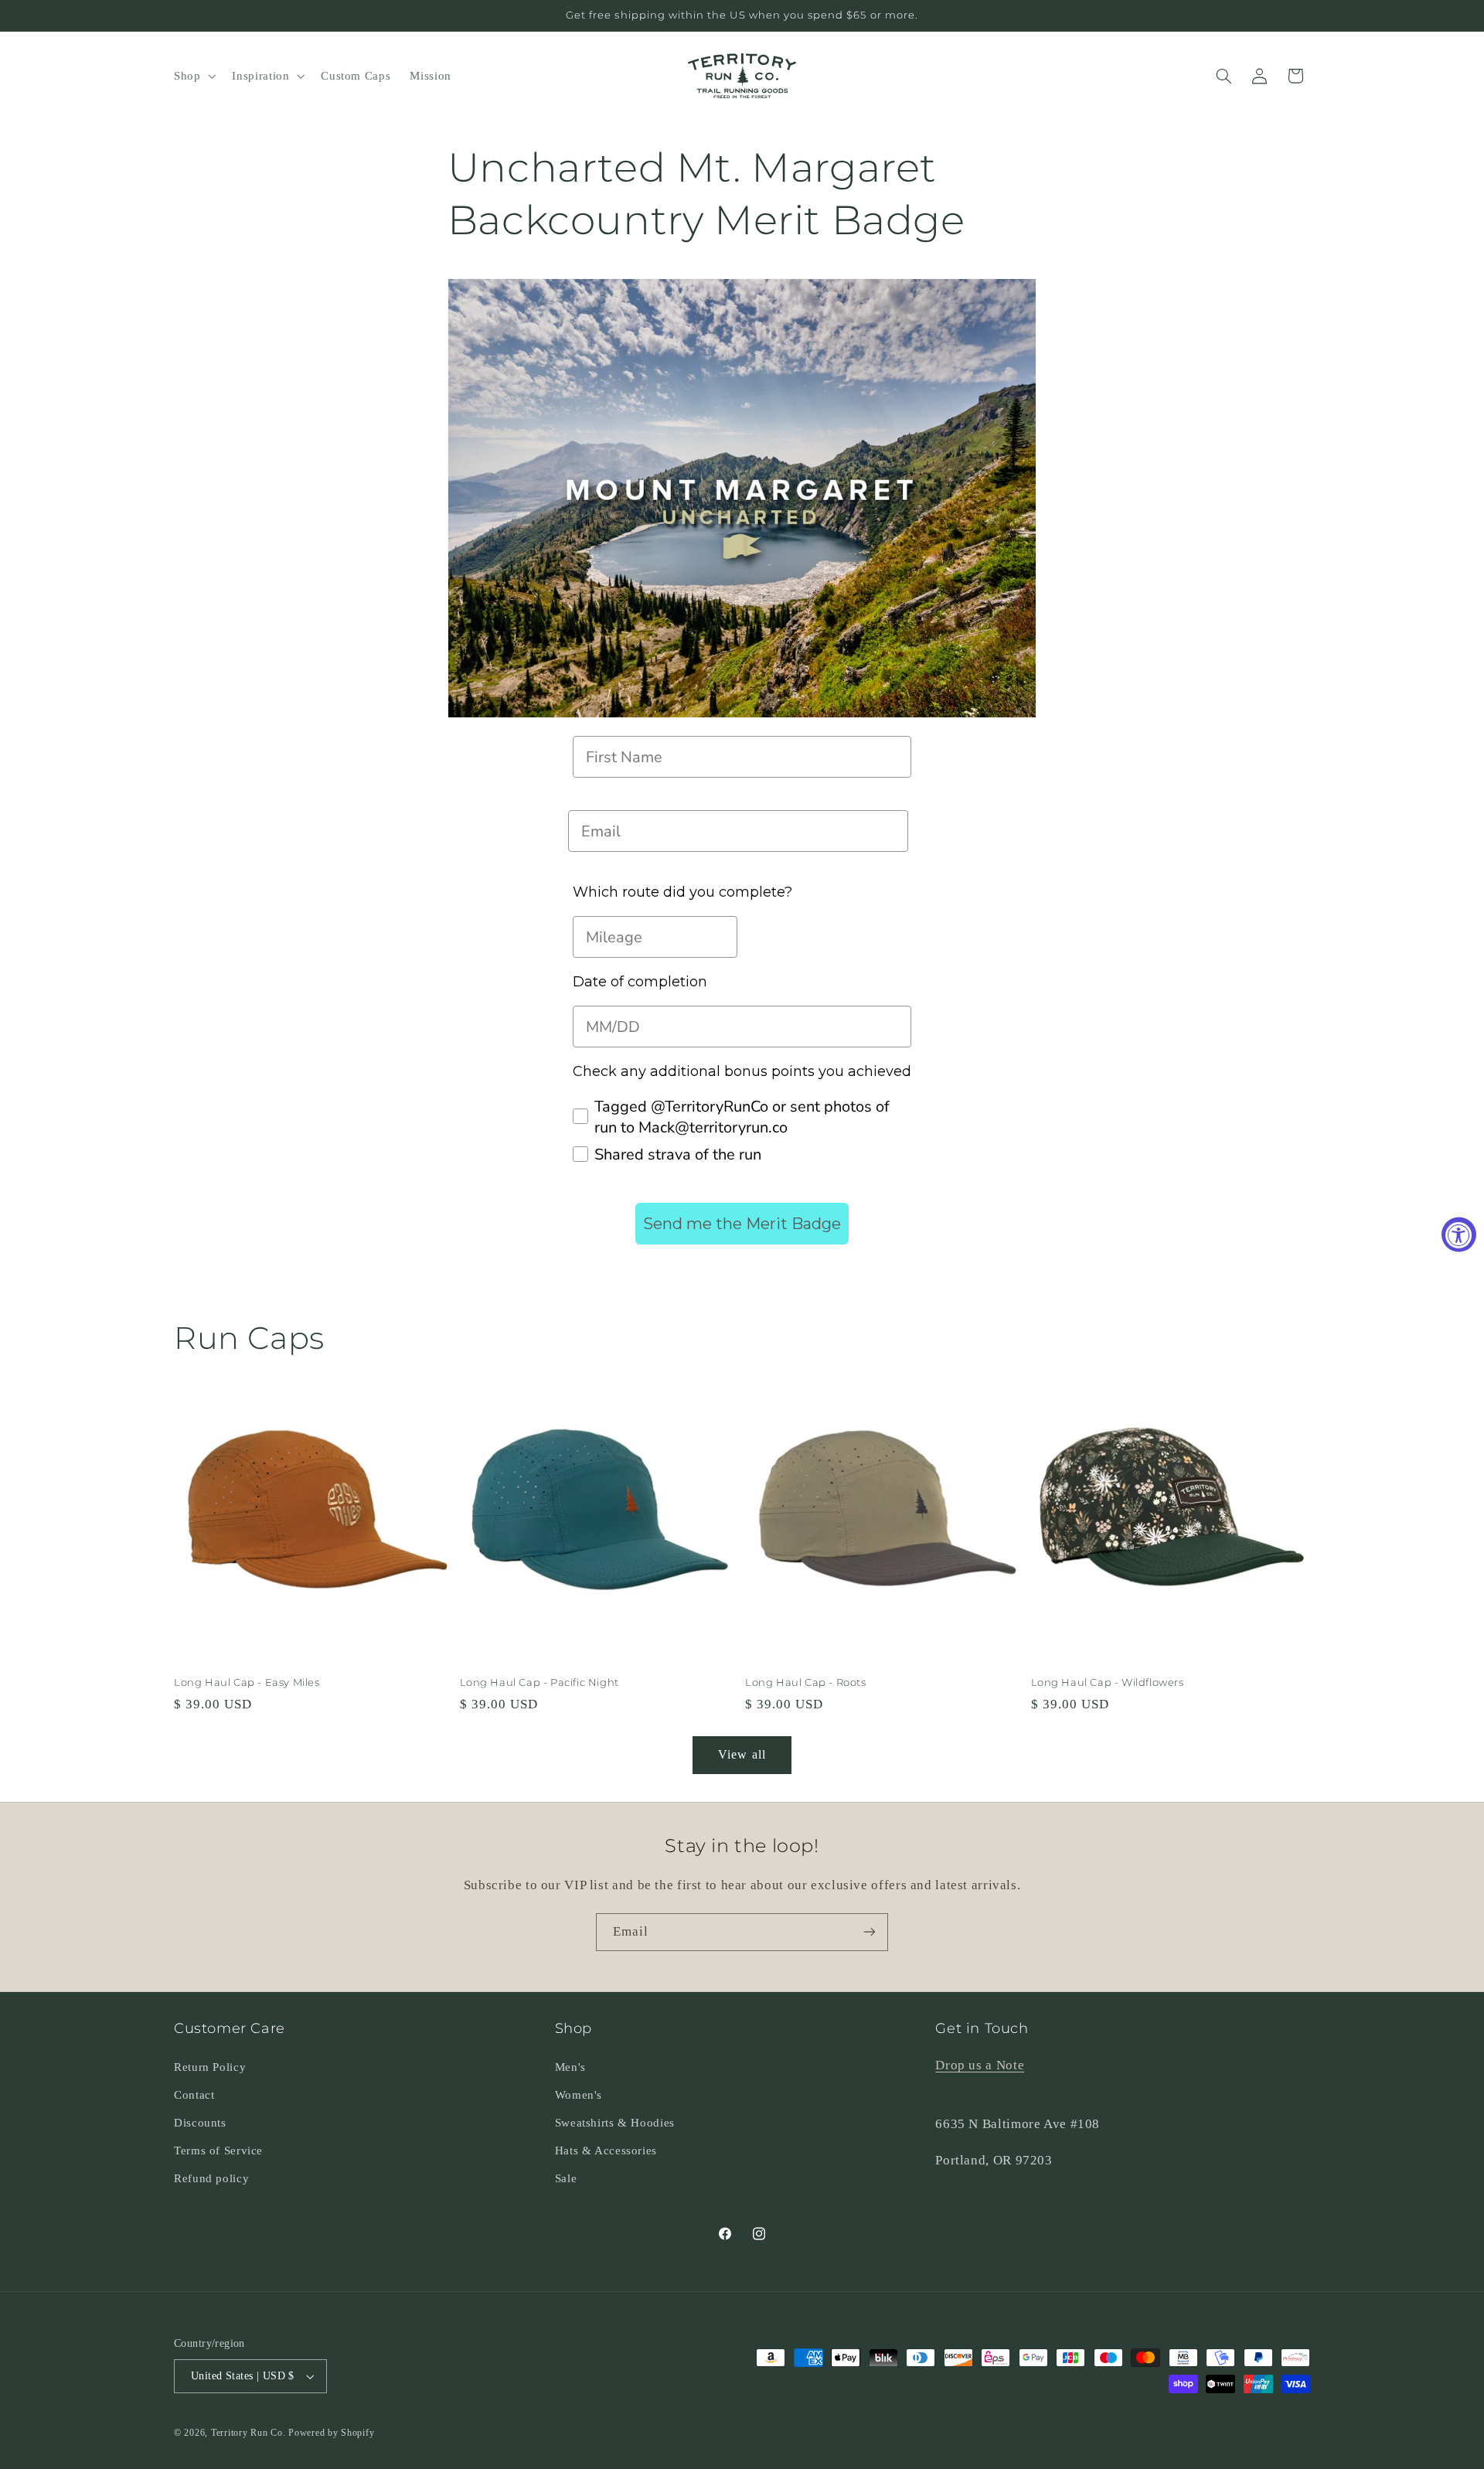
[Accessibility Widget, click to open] (1459, 1235)
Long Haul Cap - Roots (806, 1682)
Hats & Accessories (606, 2151)
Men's (570, 2067)
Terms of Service (218, 2151)
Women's (579, 2095)
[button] (193, 76)
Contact (194, 2095)
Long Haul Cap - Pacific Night (539, 1682)
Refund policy (211, 2178)
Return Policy (210, 2067)
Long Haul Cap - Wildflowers (1108, 1682)
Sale (566, 2178)
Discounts (200, 2123)
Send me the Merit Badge (742, 1224)
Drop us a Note (980, 2065)
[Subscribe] (870, 1932)
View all (742, 1754)
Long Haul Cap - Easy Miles (247, 1682)
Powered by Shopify (331, 2433)
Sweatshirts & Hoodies (615, 2123)
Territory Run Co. (248, 2433)
